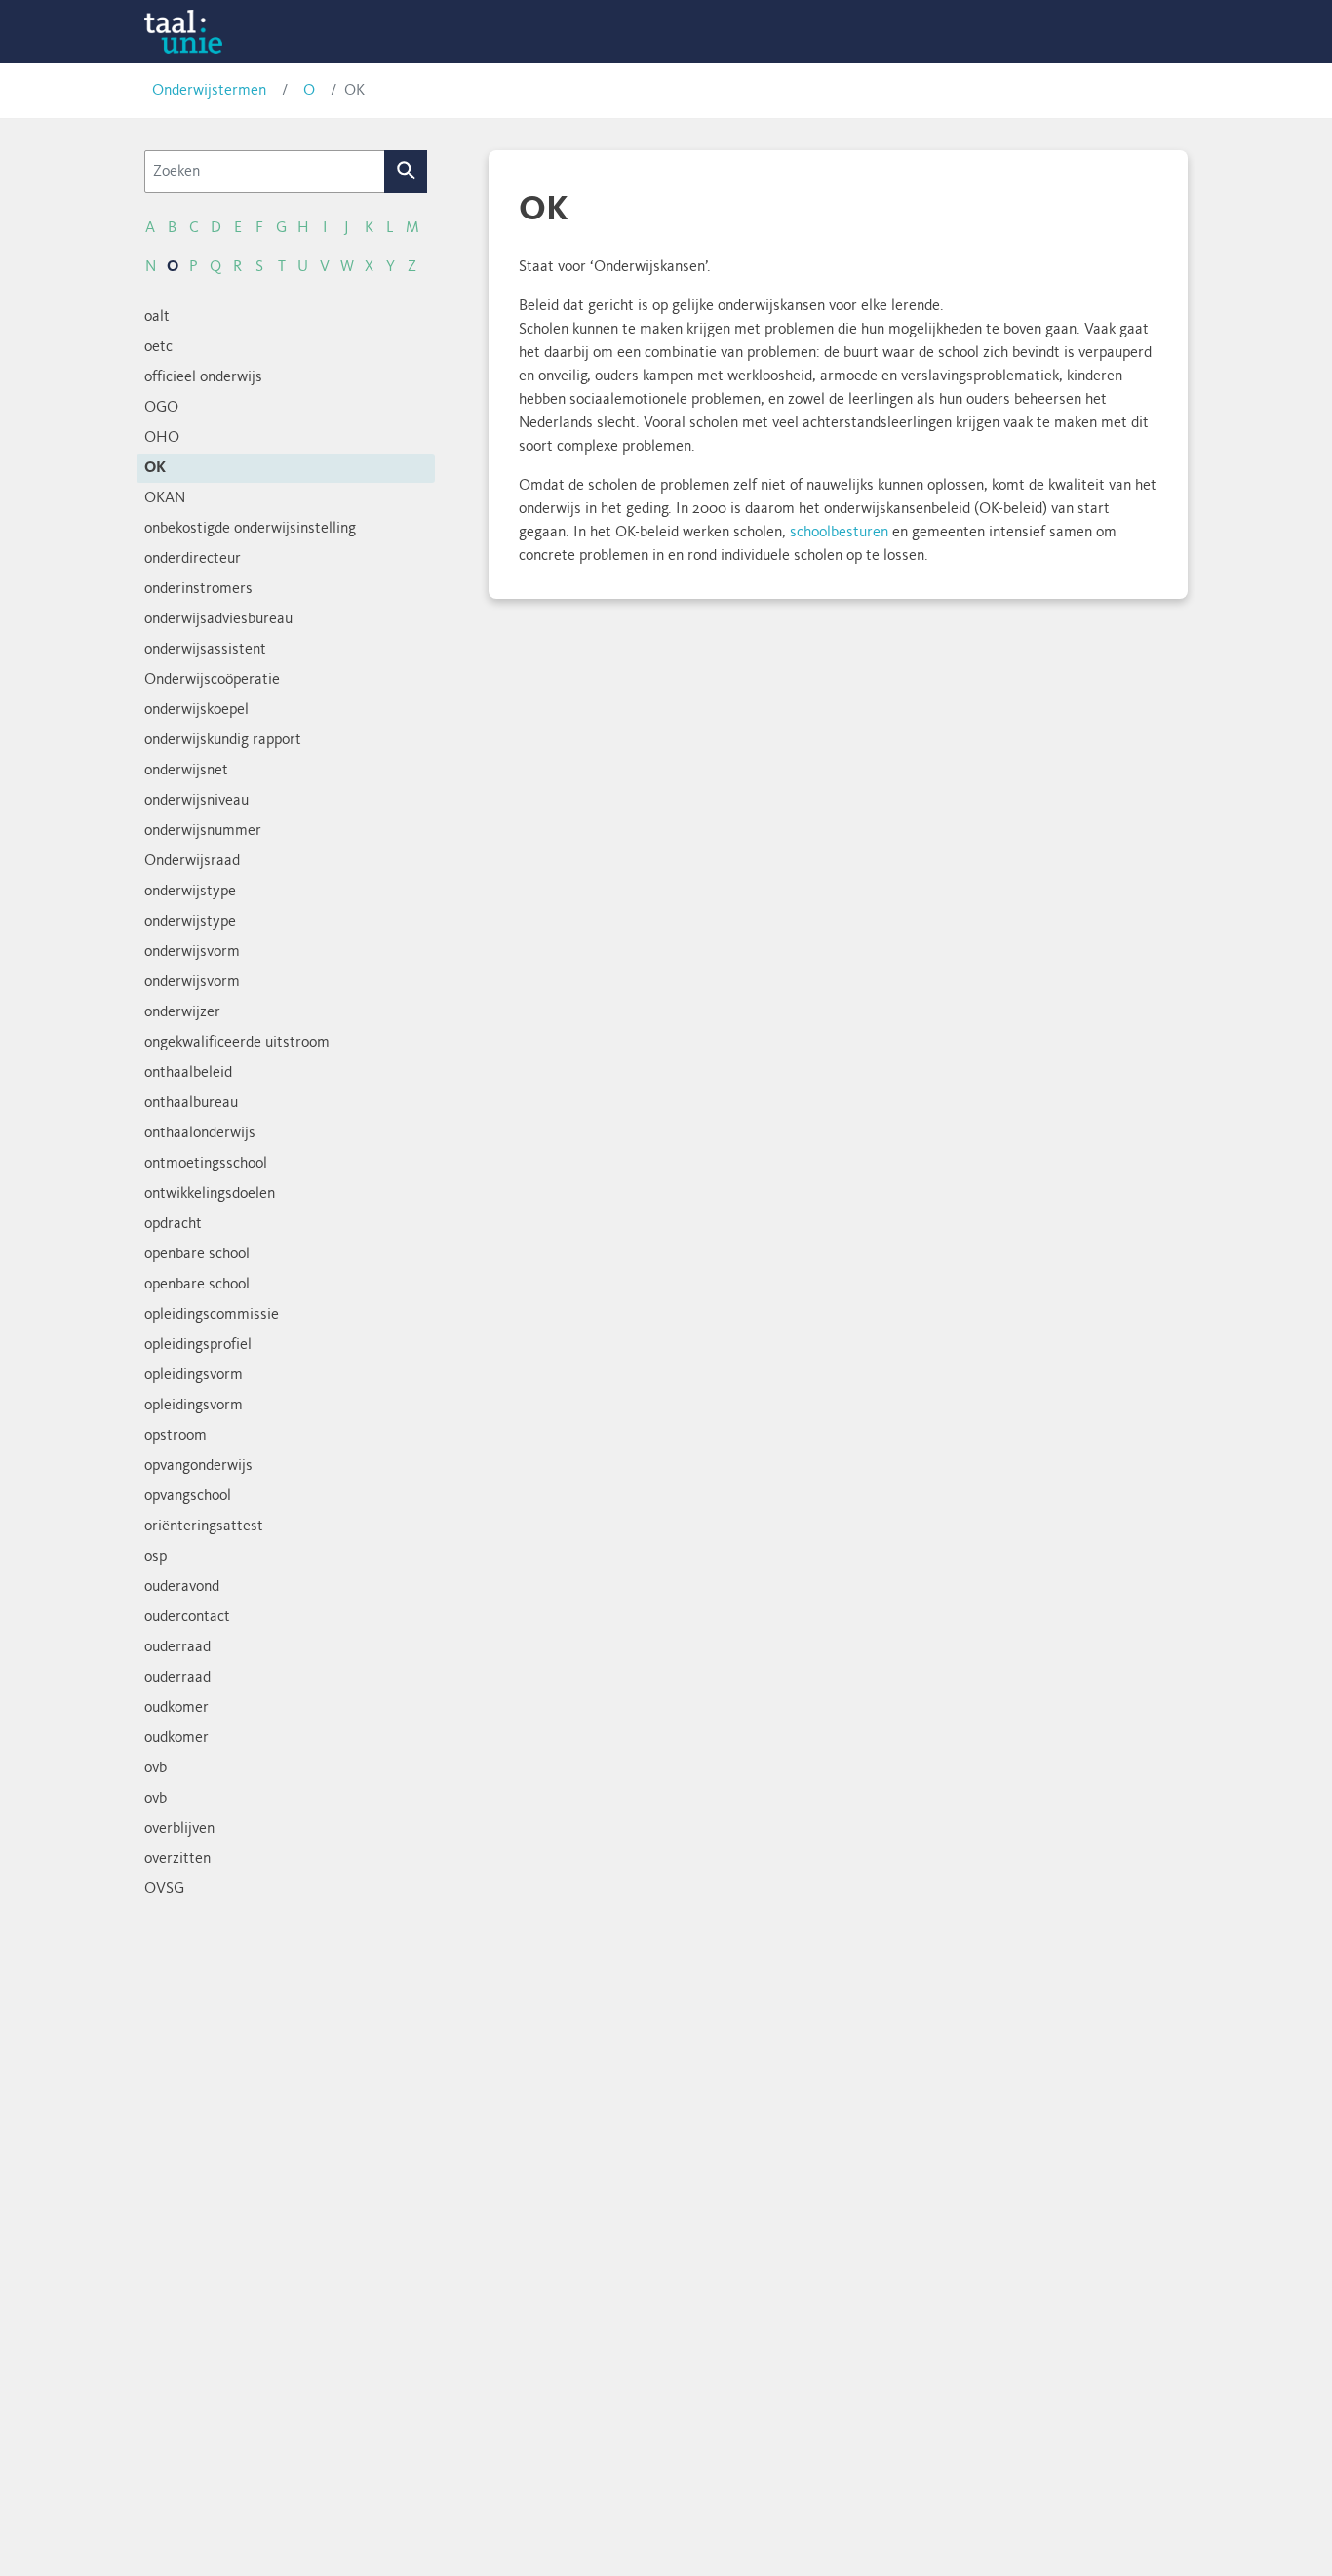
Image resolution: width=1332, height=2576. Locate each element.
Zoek (406, 172)
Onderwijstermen (209, 91)
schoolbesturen (839, 533)
